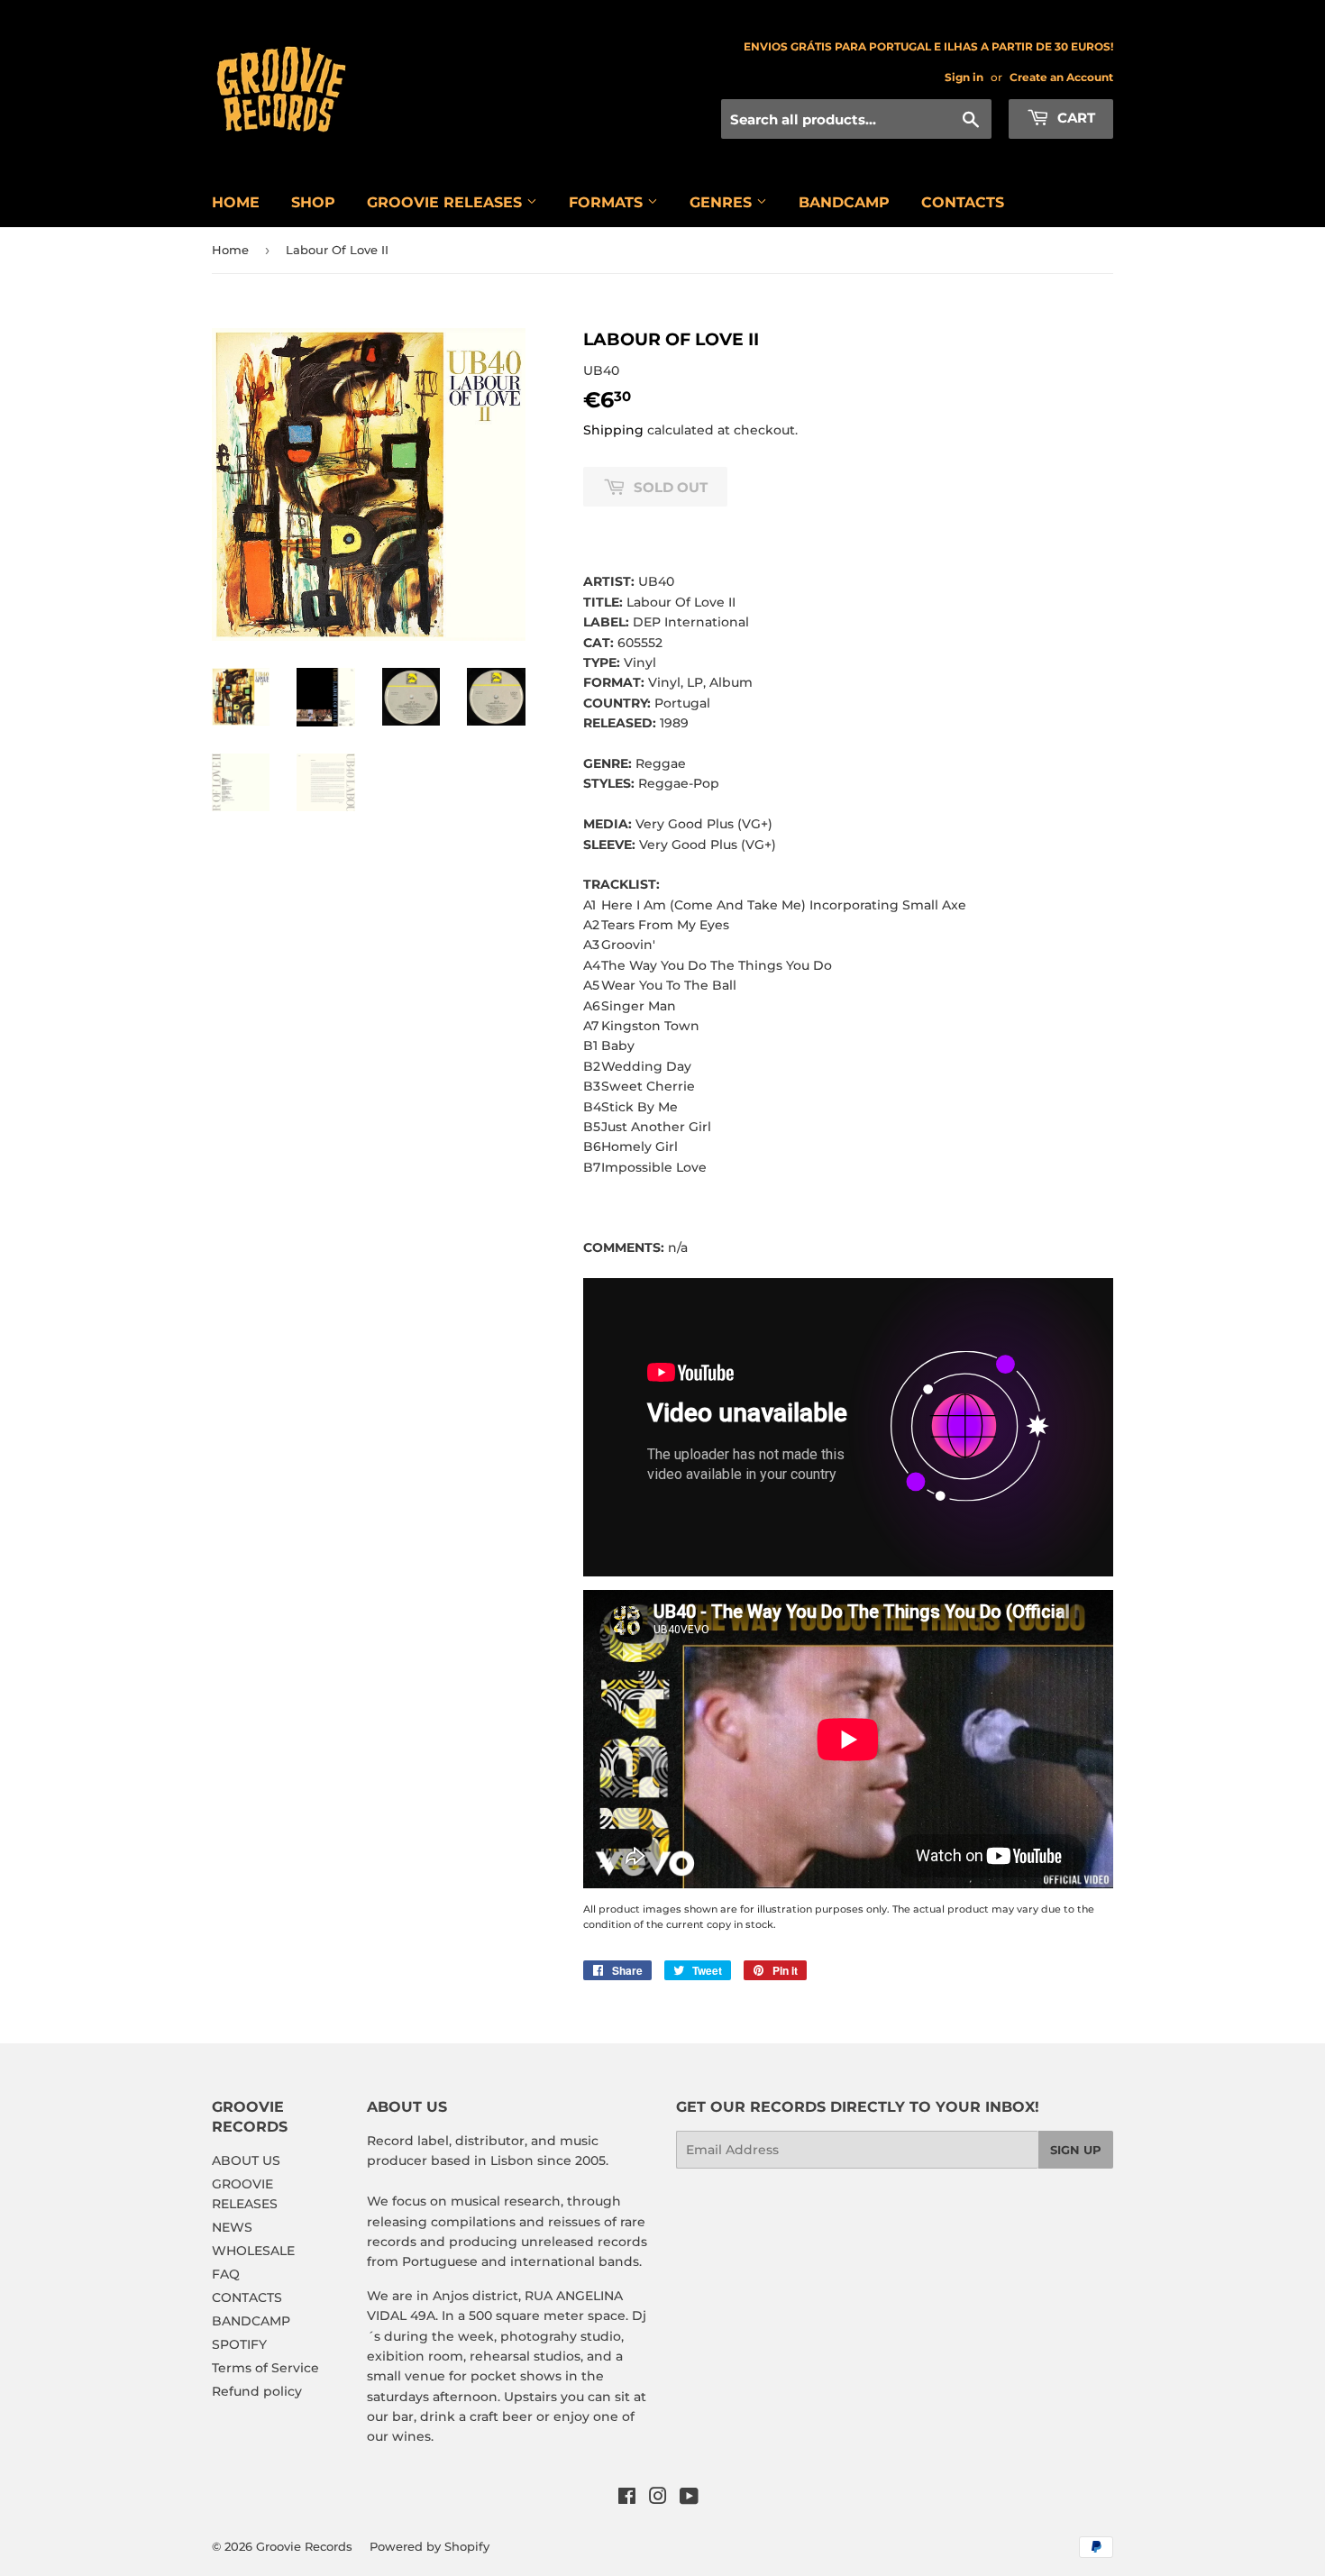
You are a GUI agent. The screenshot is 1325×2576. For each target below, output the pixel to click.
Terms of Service (265, 2368)
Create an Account (1061, 77)
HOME (236, 202)
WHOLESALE (253, 2251)
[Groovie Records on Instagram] (658, 2498)
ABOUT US (246, 2160)
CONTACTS (963, 202)
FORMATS (608, 202)
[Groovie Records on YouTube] (689, 2498)
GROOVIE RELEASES (447, 202)
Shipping (613, 430)
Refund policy (257, 2391)
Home (230, 250)
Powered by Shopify (429, 2546)
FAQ (226, 2274)
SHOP (313, 202)
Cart (1074, 118)
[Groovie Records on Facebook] (627, 2498)
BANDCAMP (844, 202)
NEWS (232, 2227)
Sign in (964, 77)
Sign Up (1076, 2150)
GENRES (723, 202)
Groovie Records (304, 2546)
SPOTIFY (239, 2344)
